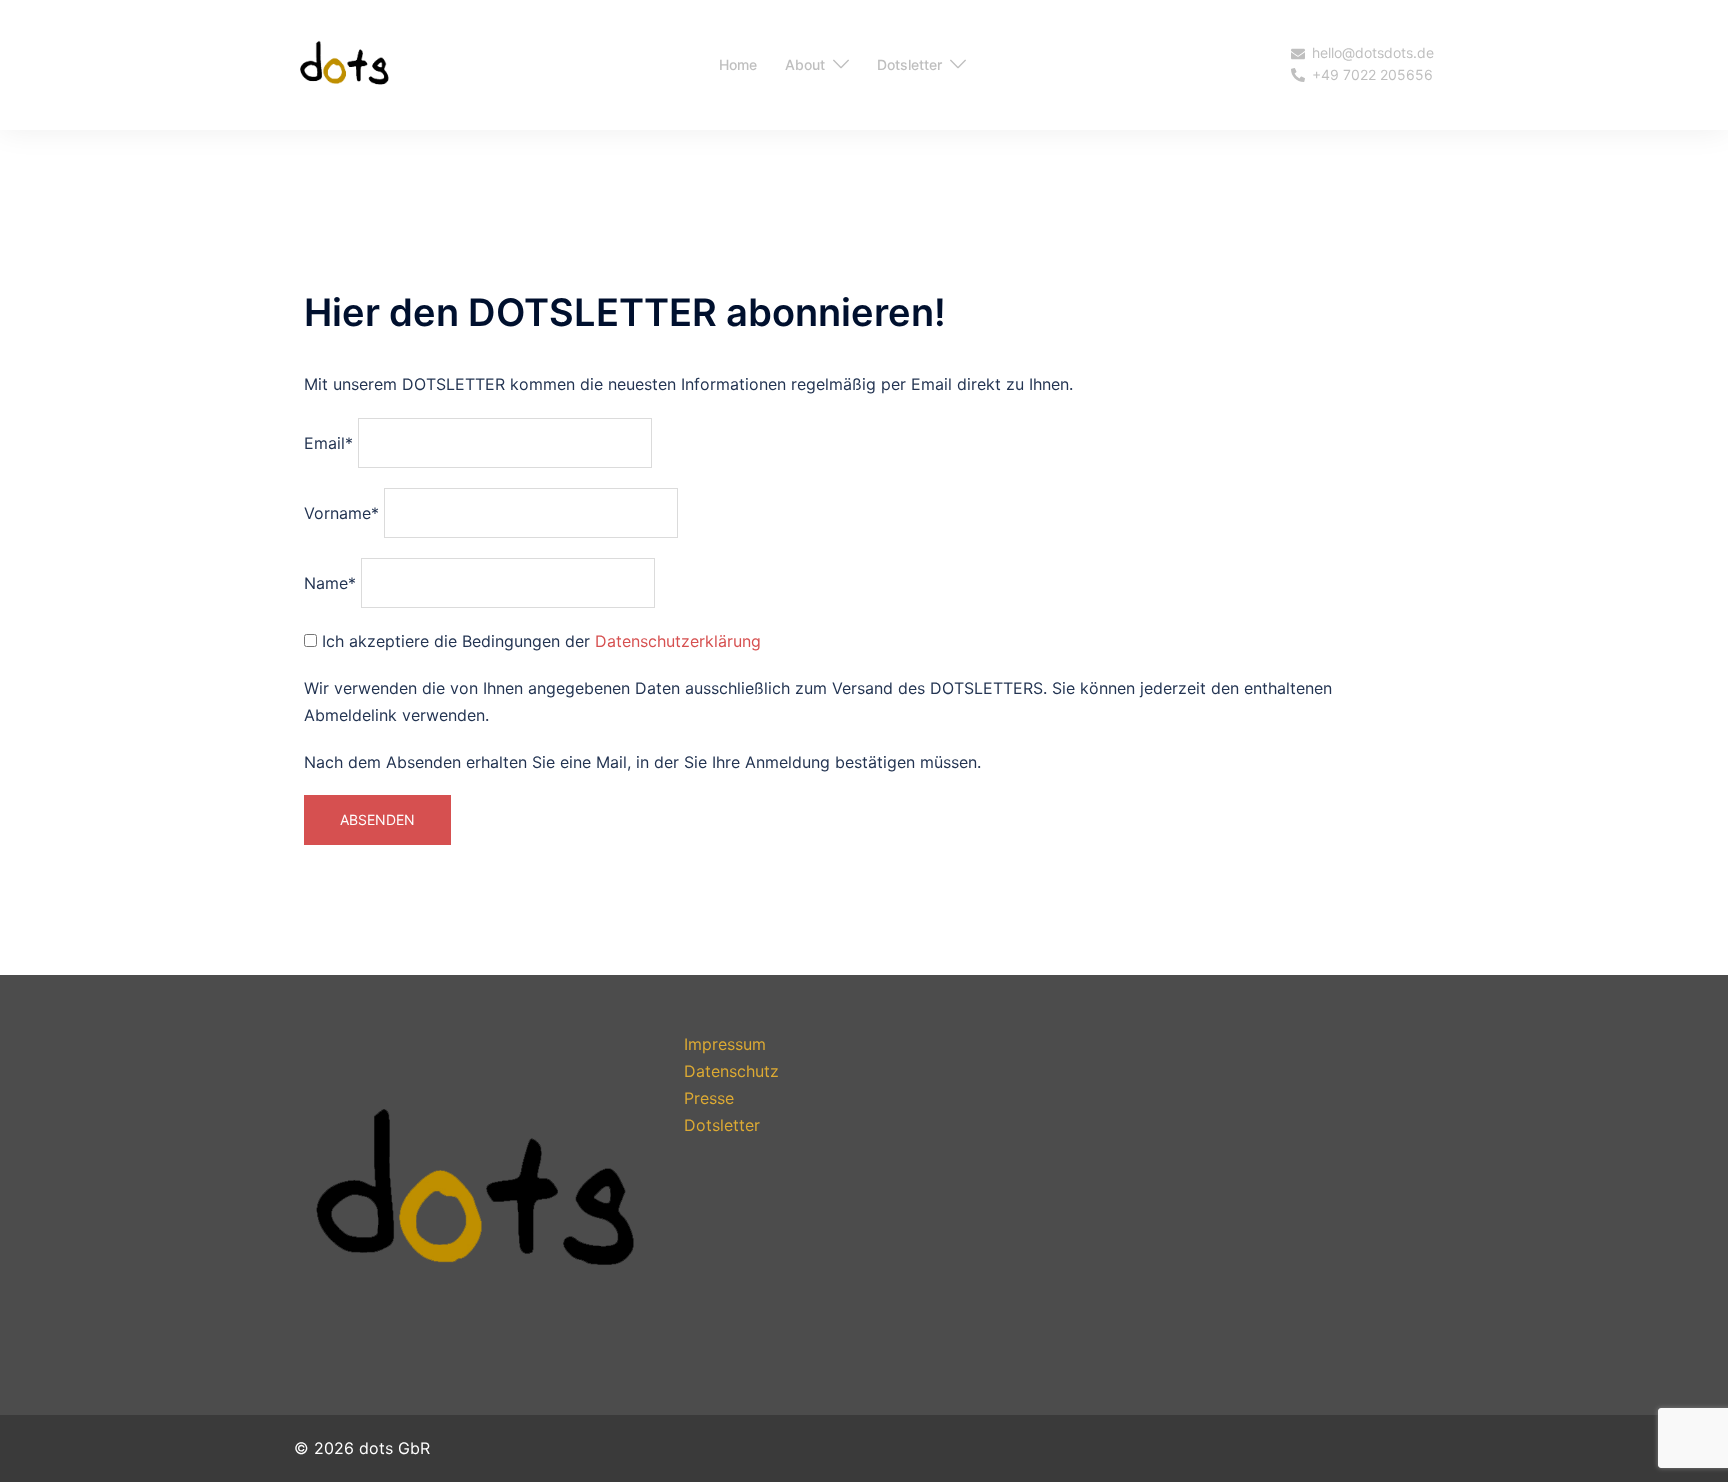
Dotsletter (909, 64)
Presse (709, 1098)
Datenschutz (731, 1071)
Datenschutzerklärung (678, 641)
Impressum (725, 1044)
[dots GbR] (344, 63)
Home (738, 64)
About (805, 64)
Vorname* (341, 513)
